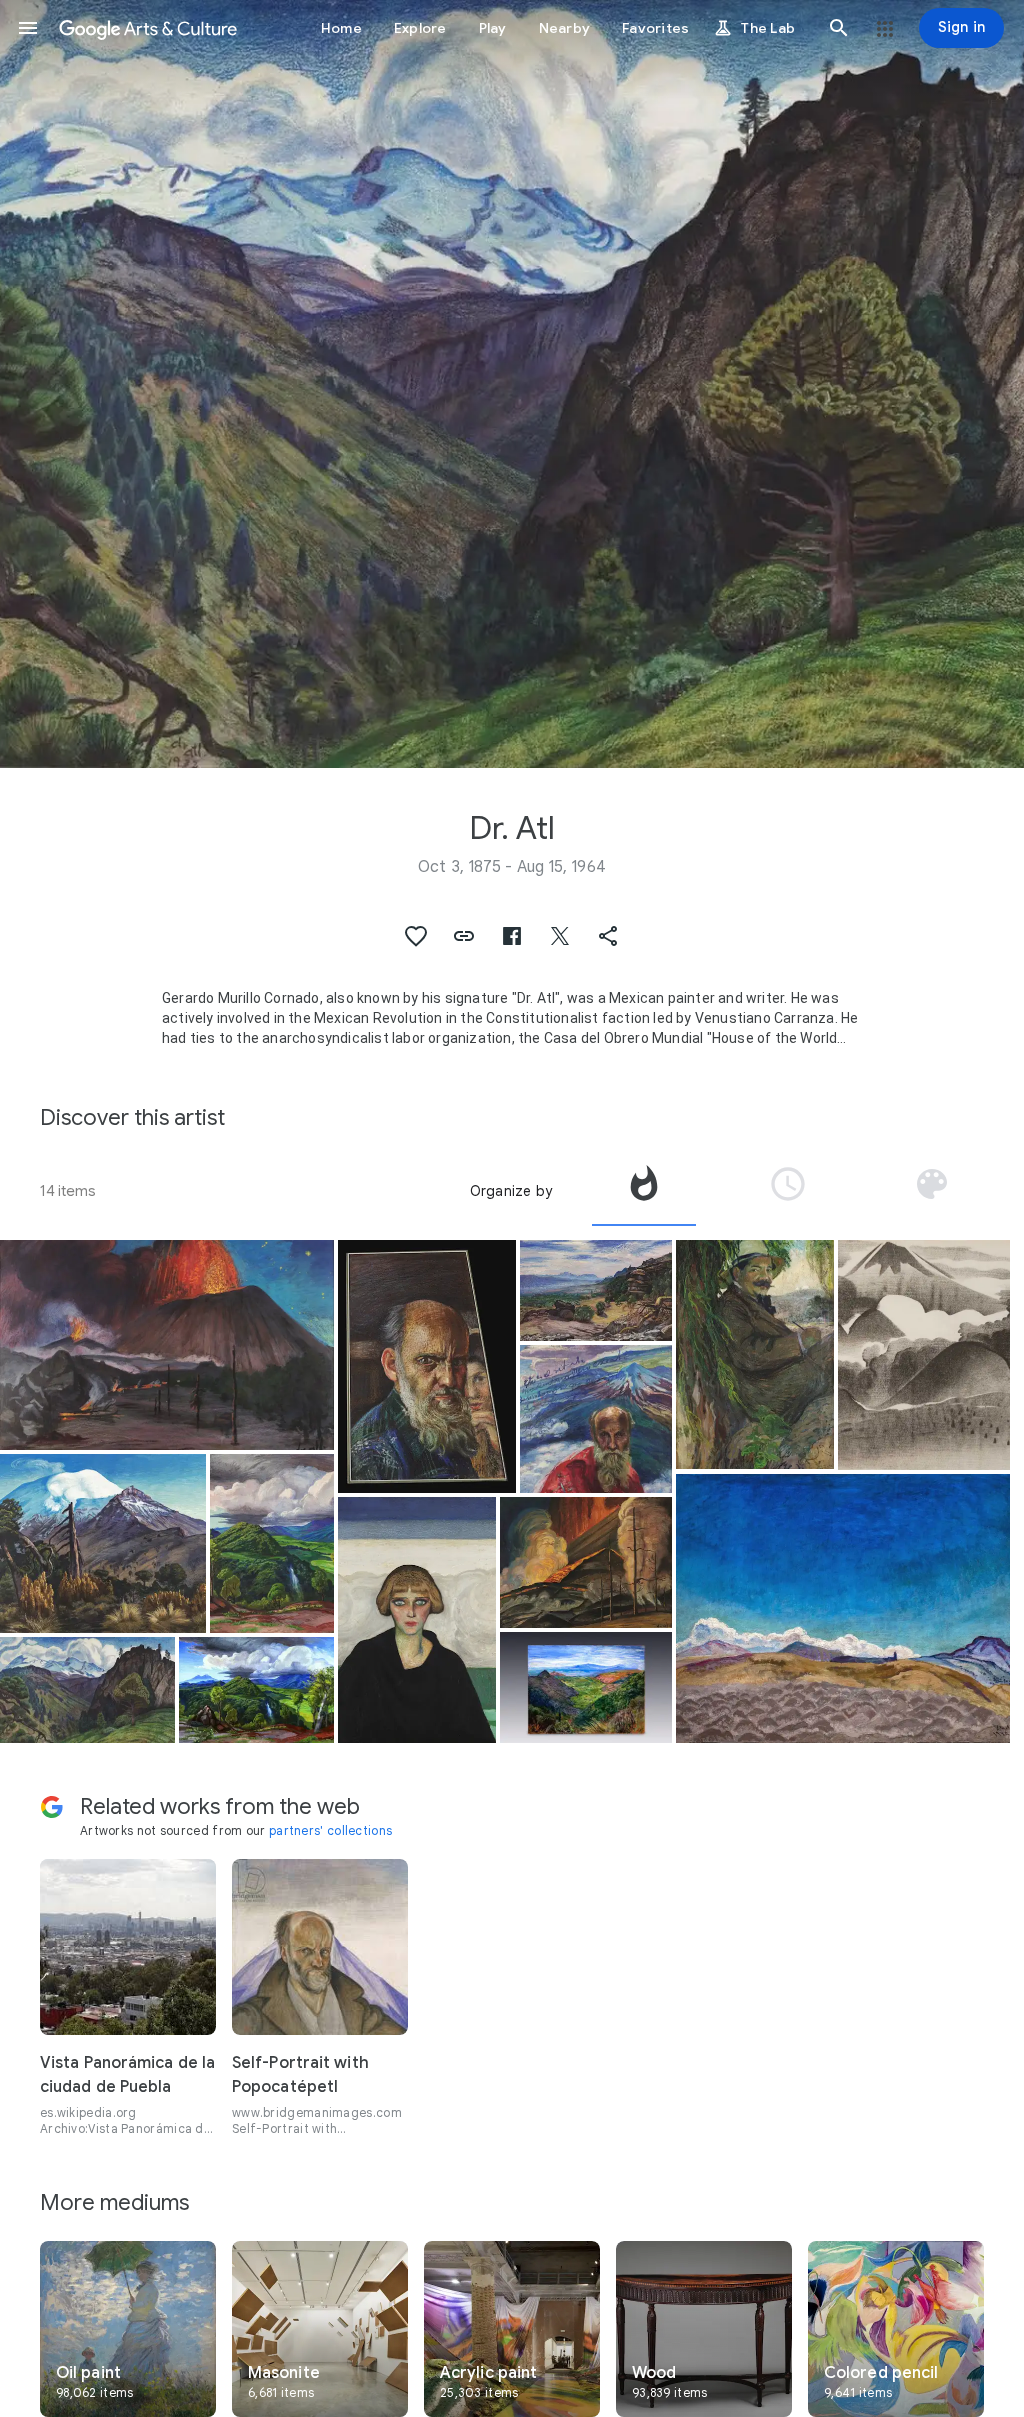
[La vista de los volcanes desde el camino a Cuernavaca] (586, 1687)
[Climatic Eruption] (167, 1345)
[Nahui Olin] (417, 1619)
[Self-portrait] (427, 1366)
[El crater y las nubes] (843, 1608)
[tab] (644, 1191)
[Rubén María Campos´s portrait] (755, 1354)
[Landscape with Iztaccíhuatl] (87, 1690)
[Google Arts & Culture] (148, 28)
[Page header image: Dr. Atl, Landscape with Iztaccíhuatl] (512, 384)
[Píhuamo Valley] (272, 1543)
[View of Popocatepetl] (103, 1543)
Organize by (511, 1191)
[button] (28, 28)
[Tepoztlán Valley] (595, 1290)
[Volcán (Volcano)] (924, 1355)
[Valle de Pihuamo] (256, 1690)
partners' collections (330, 1830)
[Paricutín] (586, 1562)
